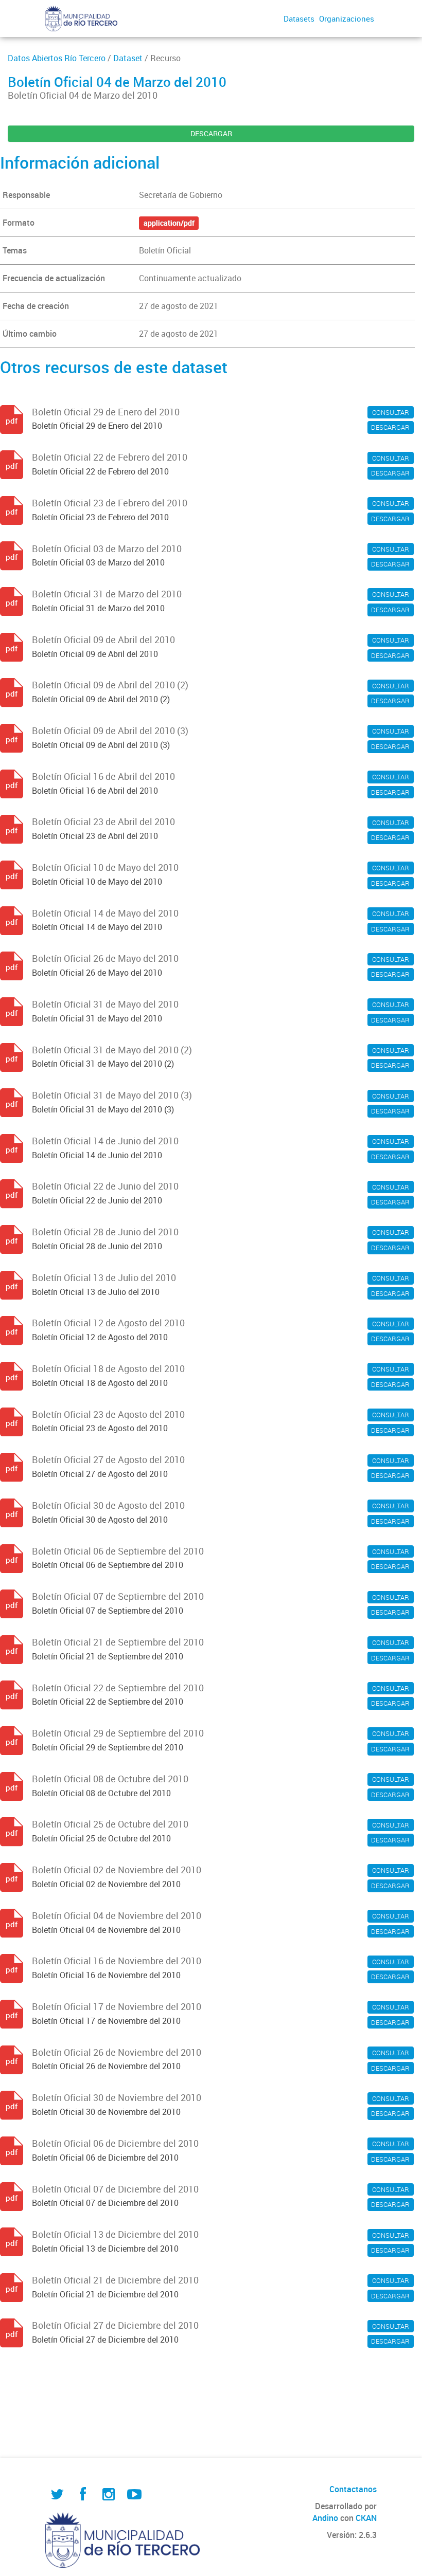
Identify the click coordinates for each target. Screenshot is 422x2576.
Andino (325, 2518)
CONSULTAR (391, 412)
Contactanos (353, 2489)
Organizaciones (347, 19)
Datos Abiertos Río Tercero (57, 58)
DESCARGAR (211, 133)
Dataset (128, 58)
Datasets (299, 19)
